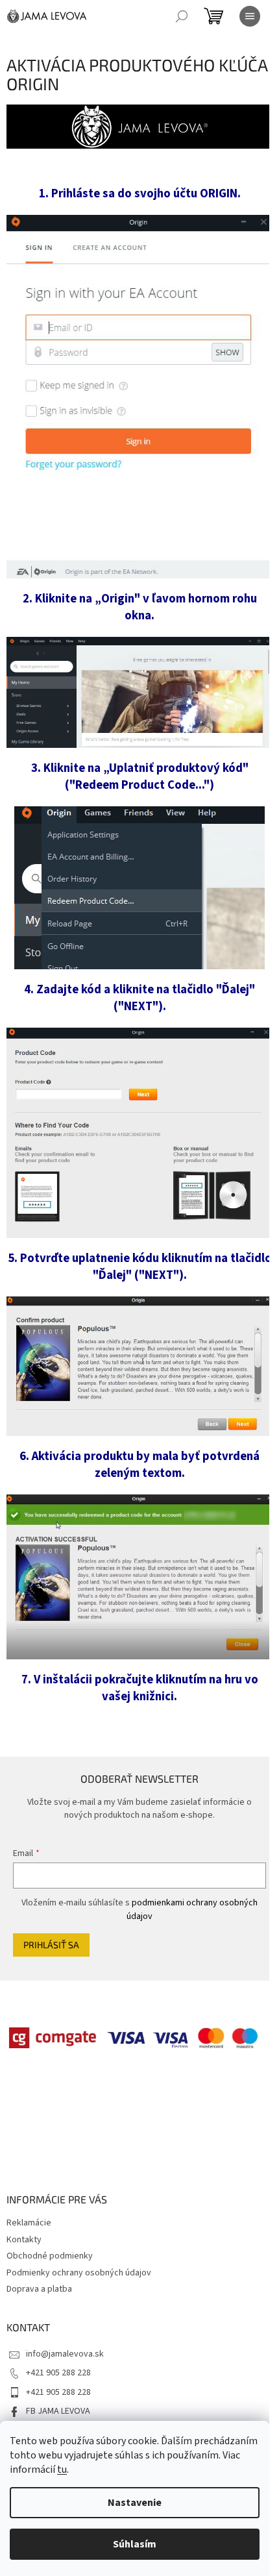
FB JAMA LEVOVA (58, 2411)
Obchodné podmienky (50, 2256)
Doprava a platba (39, 2289)
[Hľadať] (182, 16)
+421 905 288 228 (58, 2373)
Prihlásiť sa (51, 1945)
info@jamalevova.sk (65, 2354)
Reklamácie (29, 2223)
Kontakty (24, 2240)
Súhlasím (135, 2544)
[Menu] (250, 16)
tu (62, 2470)
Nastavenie (135, 2503)
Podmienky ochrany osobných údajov (79, 2273)
